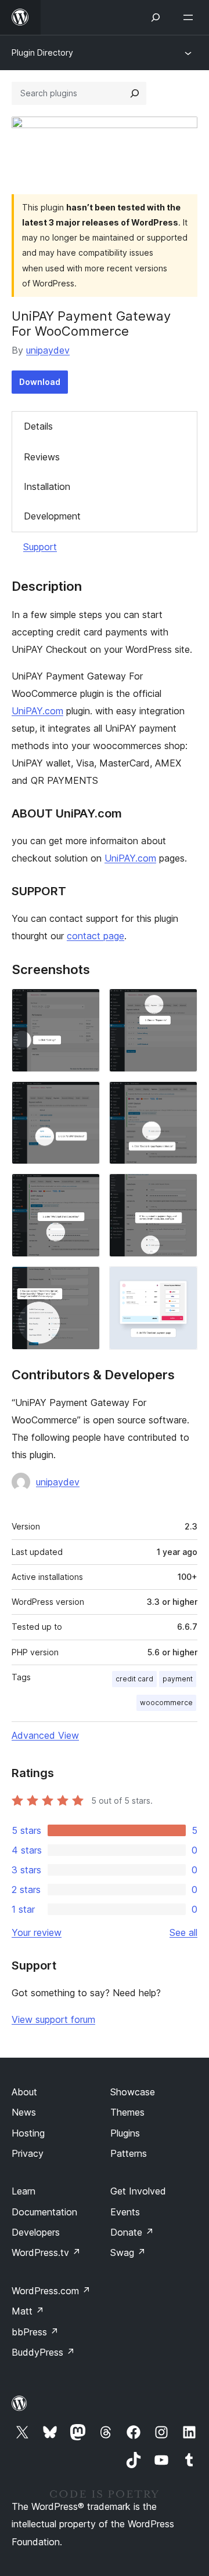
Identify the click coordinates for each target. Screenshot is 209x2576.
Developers (36, 2232)
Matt (28, 2311)
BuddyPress (43, 2352)
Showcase (133, 2092)
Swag (128, 2252)
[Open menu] (190, 17)
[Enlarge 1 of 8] (84, 1004)
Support (40, 547)
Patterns (129, 2153)
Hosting (28, 2133)
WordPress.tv (46, 2252)
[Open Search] (156, 17)
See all (183, 1932)
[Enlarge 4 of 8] (182, 1097)
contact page (96, 936)
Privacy (28, 2153)
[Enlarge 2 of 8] (182, 1004)
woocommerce (166, 1703)
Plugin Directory (42, 52)
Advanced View (45, 1735)
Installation (47, 486)
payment (178, 1679)
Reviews (42, 457)
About (24, 2092)
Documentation (44, 2212)
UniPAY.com (37, 711)
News (24, 2112)
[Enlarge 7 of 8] (84, 1282)
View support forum (53, 2019)
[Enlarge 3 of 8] (84, 1097)
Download (40, 382)
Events (125, 2212)
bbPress (35, 2332)
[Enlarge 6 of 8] (182, 1189)
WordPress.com (51, 2291)
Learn (24, 2191)
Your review (37, 1932)
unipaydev (48, 350)
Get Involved (138, 2191)
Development (52, 516)
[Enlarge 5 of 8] (84, 1189)
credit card (134, 1679)
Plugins (125, 2133)
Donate (132, 2232)
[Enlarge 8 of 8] (182, 1282)
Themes (127, 2112)
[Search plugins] (135, 93)
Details (38, 426)
